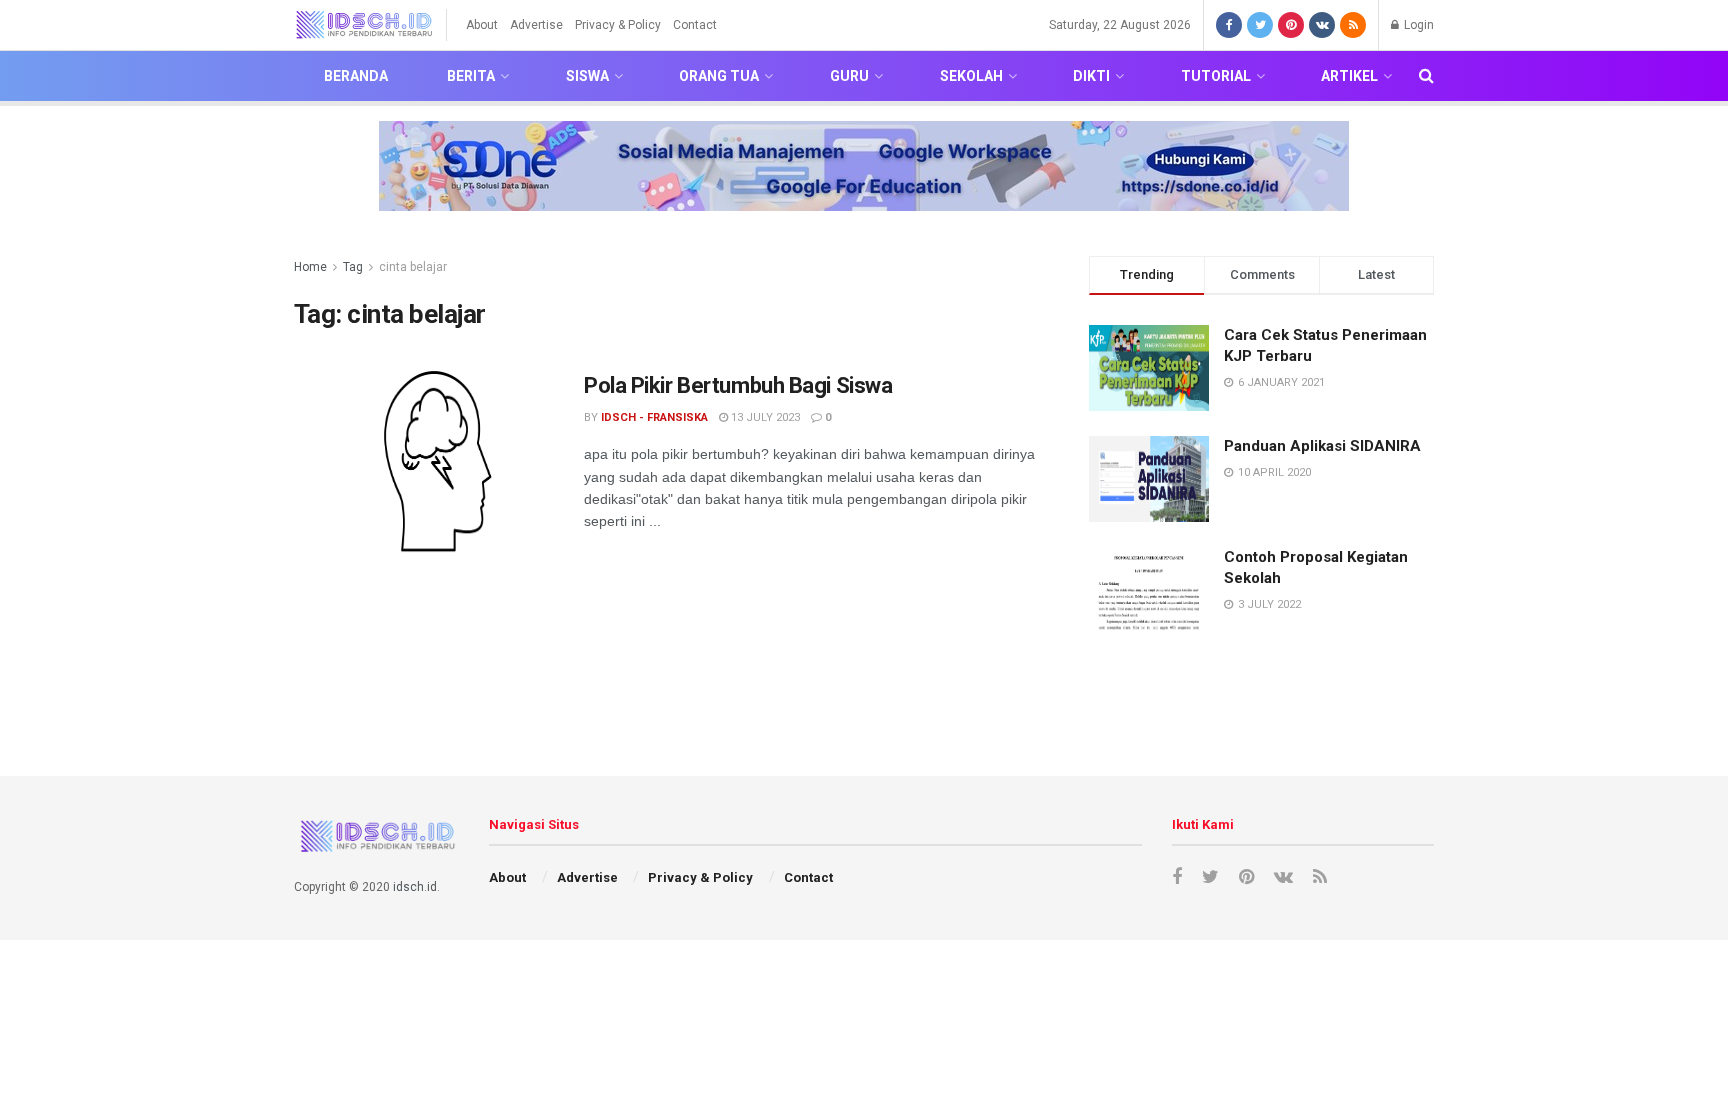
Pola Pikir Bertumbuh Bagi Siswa (738, 385)
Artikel (1349, 76)
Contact (695, 25)
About (482, 25)
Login (1417, 25)
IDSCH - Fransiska (654, 417)
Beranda (356, 76)
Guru (849, 76)
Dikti (1091, 76)
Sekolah (971, 76)
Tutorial (1216, 76)
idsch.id (415, 887)
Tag (353, 267)
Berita (471, 76)
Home (310, 267)
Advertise (536, 25)
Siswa (587, 76)
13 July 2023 (764, 417)
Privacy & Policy (618, 25)
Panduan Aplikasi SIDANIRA (1322, 446)
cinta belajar (413, 267)
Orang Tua (719, 76)
